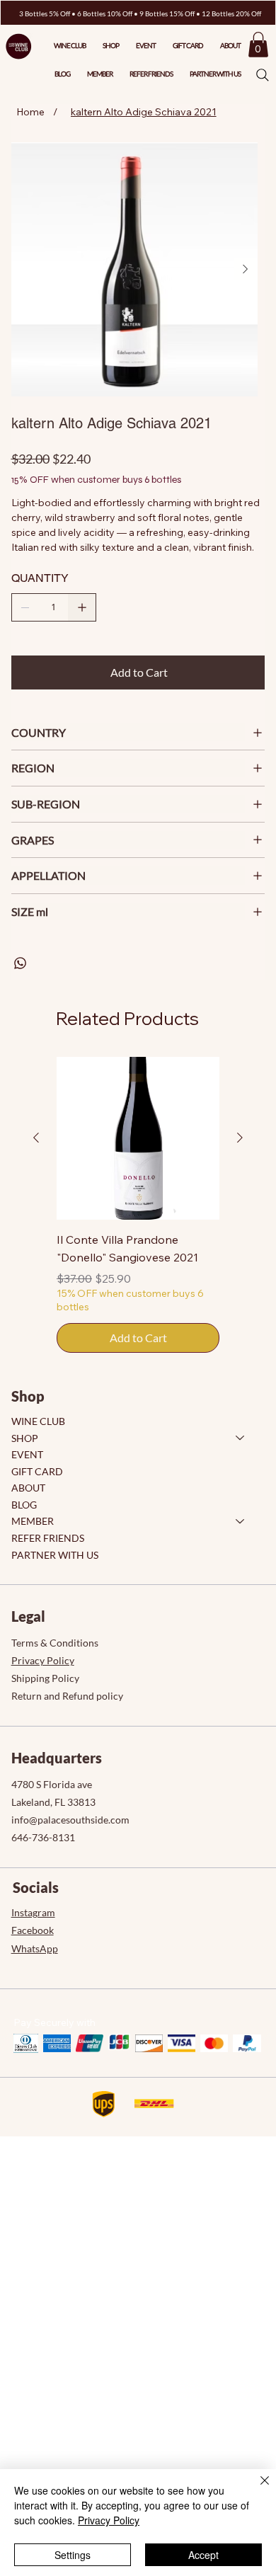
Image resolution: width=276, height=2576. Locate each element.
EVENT (27, 1454)
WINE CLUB (38, 1421)
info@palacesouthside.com (70, 1820)
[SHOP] (241, 1438)
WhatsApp (35, 1948)
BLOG (24, 1505)
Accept (203, 2555)
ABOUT (28, 1488)
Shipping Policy (45, 1678)
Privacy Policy (43, 1660)
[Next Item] (246, 269)
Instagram (33, 1912)
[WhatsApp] (20, 963)
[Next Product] (240, 1138)
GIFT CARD (37, 1471)
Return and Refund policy (67, 1696)
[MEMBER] (241, 1521)
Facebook (33, 1930)
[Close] (256, 2489)
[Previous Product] (36, 1138)
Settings (73, 2555)
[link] (258, 45)
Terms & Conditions (55, 1643)
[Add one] (82, 607)
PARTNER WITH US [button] (55, 1555)
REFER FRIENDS (48, 1538)
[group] (138, 1205)
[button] (215, 74)
